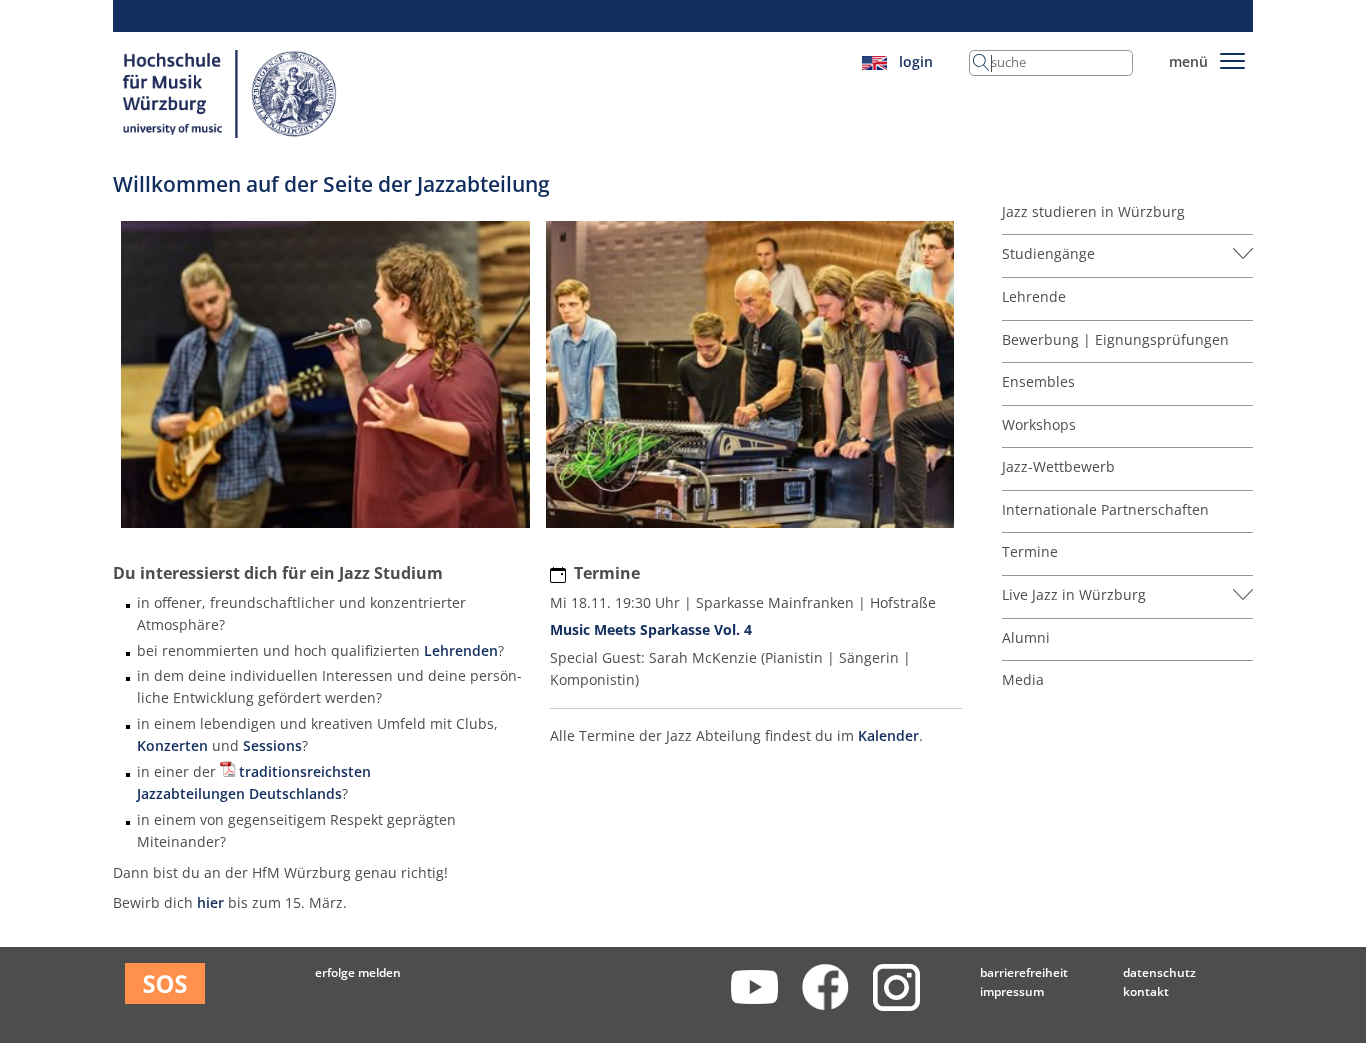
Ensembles (1038, 381)
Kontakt (1146, 991)
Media (1023, 679)
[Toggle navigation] (1232, 57)
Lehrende (1034, 296)
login (916, 61)
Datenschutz (1159, 972)
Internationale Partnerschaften (1105, 509)
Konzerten (172, 745)
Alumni (1026, 637)
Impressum (1012, 991)
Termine (1030, 551)
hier (210, 902)
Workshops (1039, 424)
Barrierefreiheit (1024, 972)
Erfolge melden (358, 972)
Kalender (888, 735)
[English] (874, 61)
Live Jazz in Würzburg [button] (1074, 594)
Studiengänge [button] (1048, 253)
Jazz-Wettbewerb (1058, 466)
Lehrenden (461, 650)
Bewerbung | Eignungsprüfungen (1115, 339)
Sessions (272, 745)
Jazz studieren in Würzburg (1093, 211)
